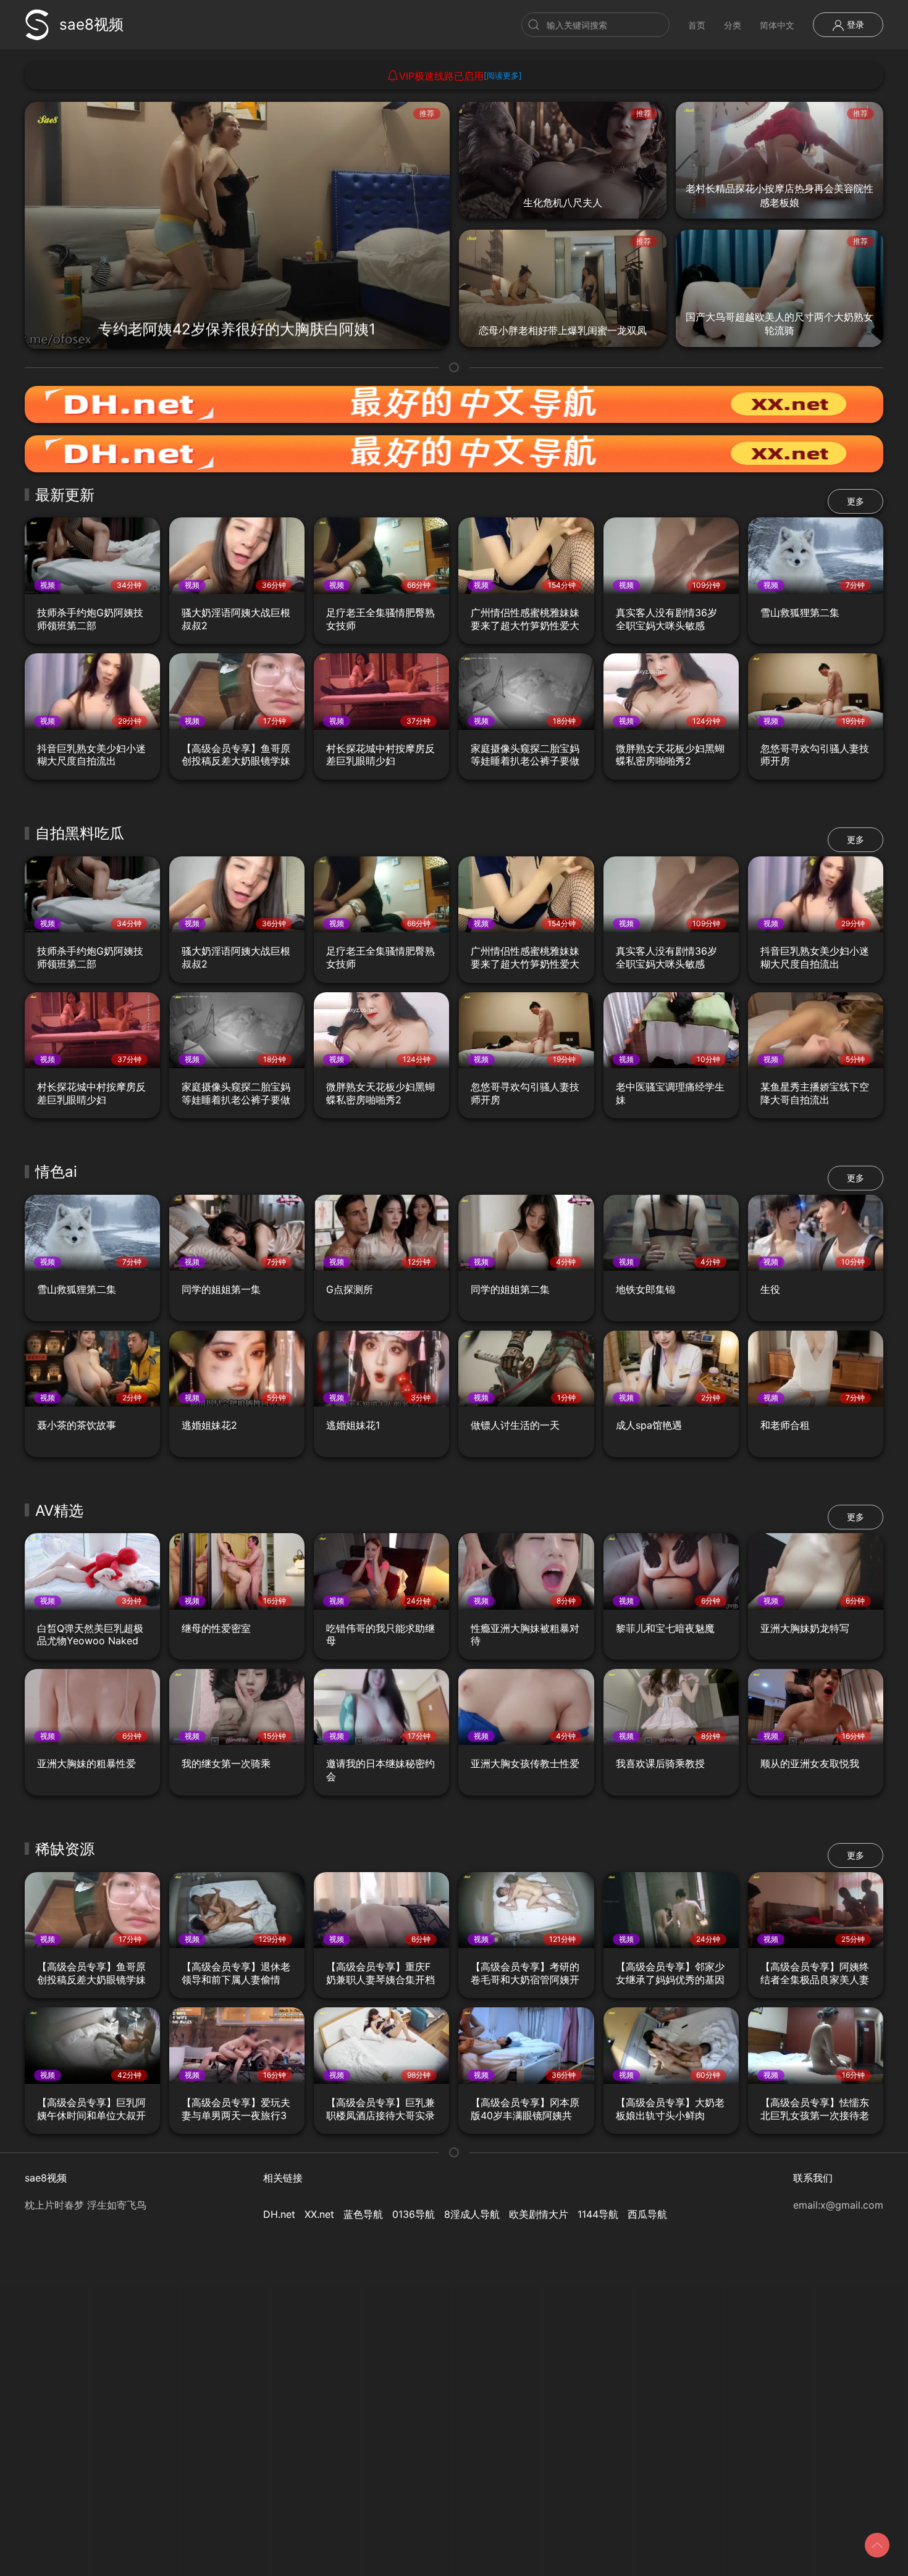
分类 (733, 25)
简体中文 (777, 25)
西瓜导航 (647, 2214)
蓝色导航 (363, 2214)
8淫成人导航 (472, 2214)
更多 (855, 501)
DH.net (279, 2214)
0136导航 (414, 2214)
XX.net (319, 2214)
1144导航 (598, 2214)
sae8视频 (91, 24)
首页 (697, 25)
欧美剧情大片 (539, 2214)
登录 (854, 24)
